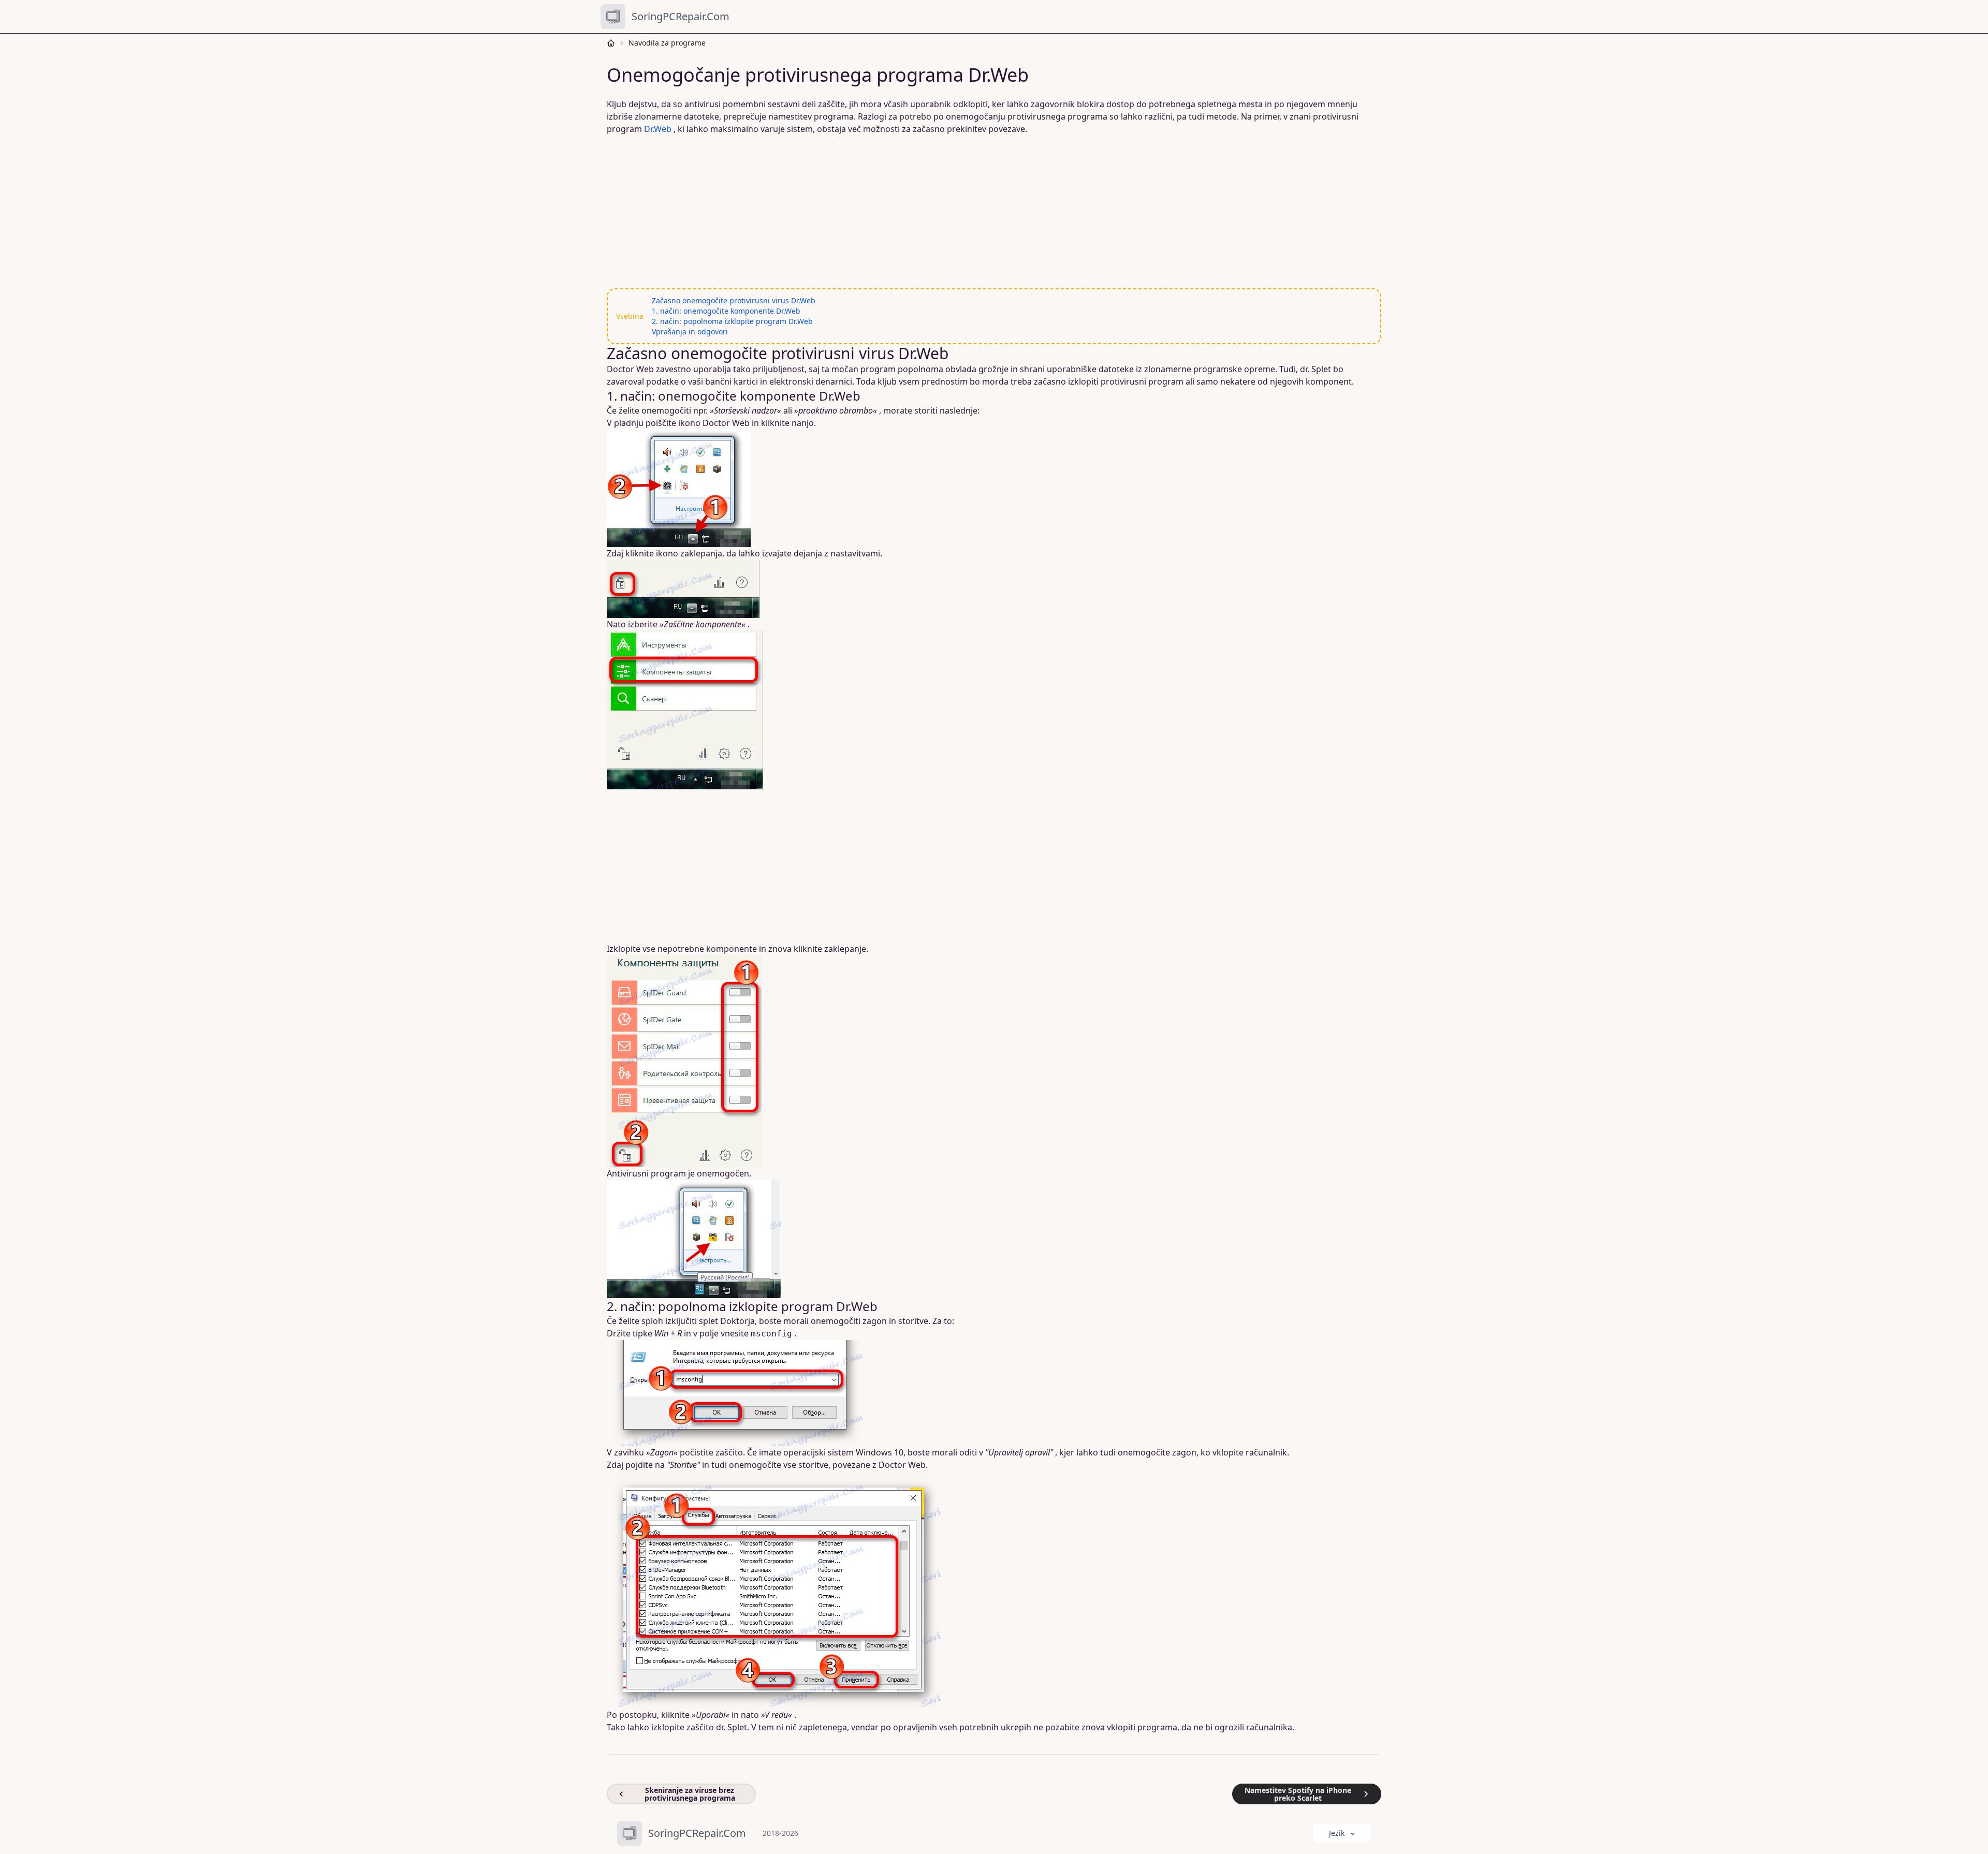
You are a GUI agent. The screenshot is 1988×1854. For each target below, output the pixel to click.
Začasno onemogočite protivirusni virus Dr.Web (734, 300)
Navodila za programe (667, 43)
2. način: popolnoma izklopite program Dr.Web (732, 321)
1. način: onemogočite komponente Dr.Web (726, 311)
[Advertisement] (922, 212)
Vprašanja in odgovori (690, 332)
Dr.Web (658, 129)
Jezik (1337, 1833)
